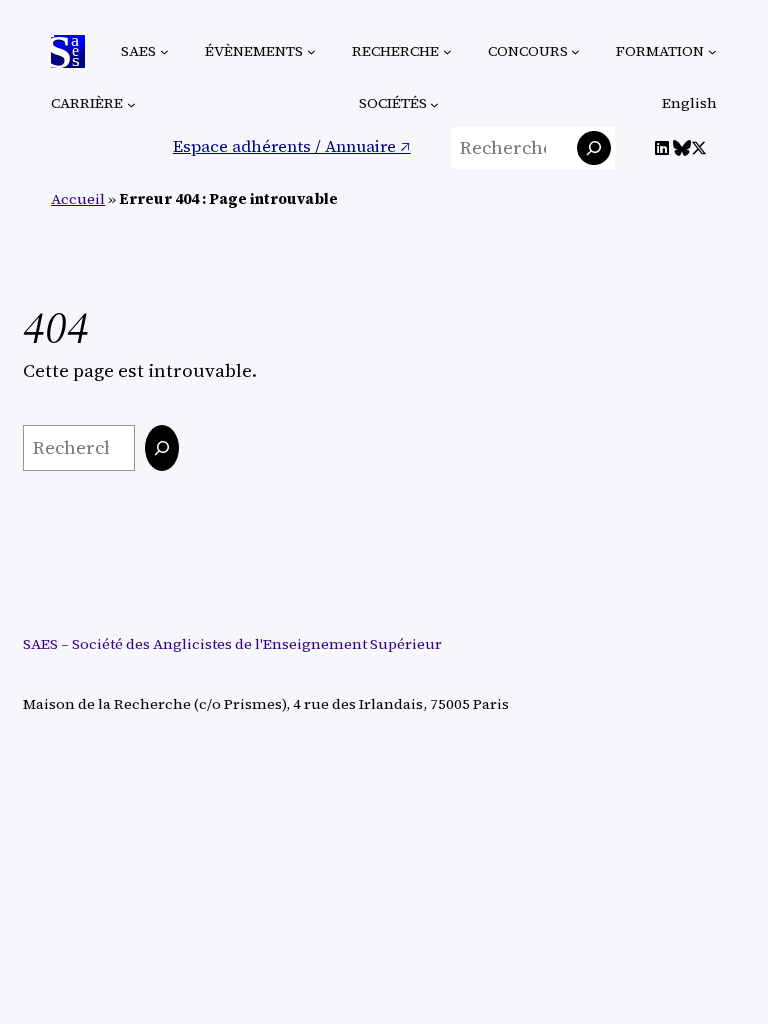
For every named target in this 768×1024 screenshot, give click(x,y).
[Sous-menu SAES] (164, 51)
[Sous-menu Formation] (712, 51)
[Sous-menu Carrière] (131, 104)
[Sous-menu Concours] (575, 51)
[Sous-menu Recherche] (447, 51)
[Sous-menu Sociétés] (434, 104)
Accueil (78, 199)
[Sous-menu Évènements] (311, 51)
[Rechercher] (594, 148)
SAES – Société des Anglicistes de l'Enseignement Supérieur (232, 644)
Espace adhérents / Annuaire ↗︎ (292, 146)
